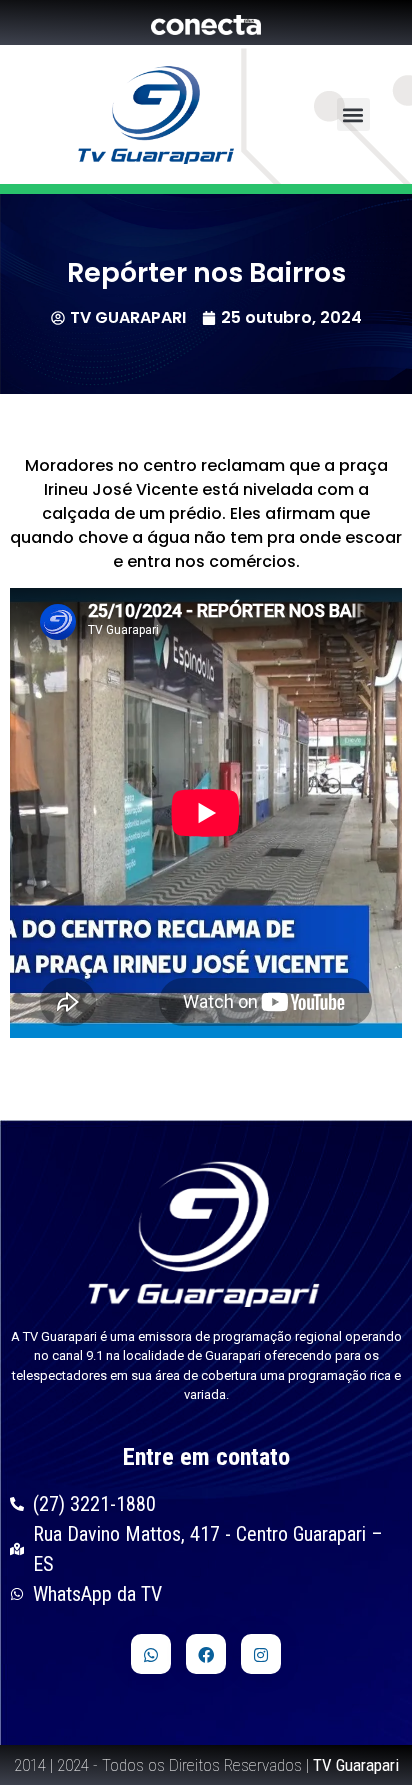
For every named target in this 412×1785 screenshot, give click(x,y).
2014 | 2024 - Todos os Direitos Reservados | (206, 1765)
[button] (353, 114)
